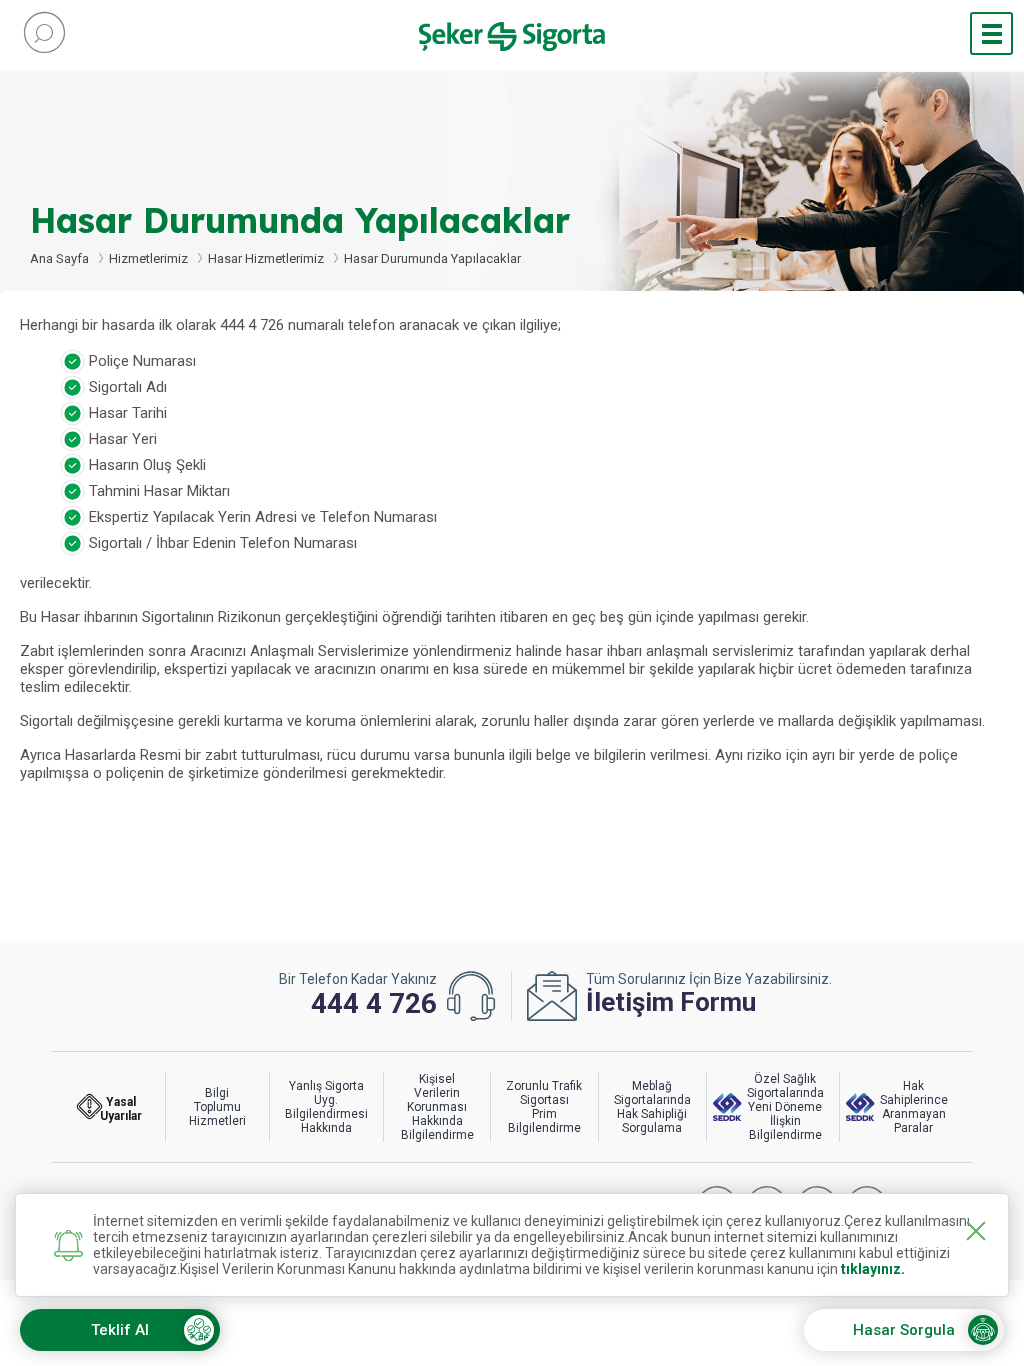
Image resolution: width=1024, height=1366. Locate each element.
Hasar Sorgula (904, 1330)
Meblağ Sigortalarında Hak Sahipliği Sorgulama (652, 1107)
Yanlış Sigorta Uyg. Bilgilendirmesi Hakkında (326, 1107)
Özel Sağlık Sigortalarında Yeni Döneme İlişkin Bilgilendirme (785, 1107)
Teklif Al (120, 1330)
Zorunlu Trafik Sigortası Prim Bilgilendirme (544, 1107)
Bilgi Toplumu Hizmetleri (217, 1107)
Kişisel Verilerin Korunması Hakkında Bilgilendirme (437, 1107)
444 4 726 (374, 1003)
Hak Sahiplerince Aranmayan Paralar (914, 1107)
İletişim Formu (671, 1002)
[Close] (976, 1231)
